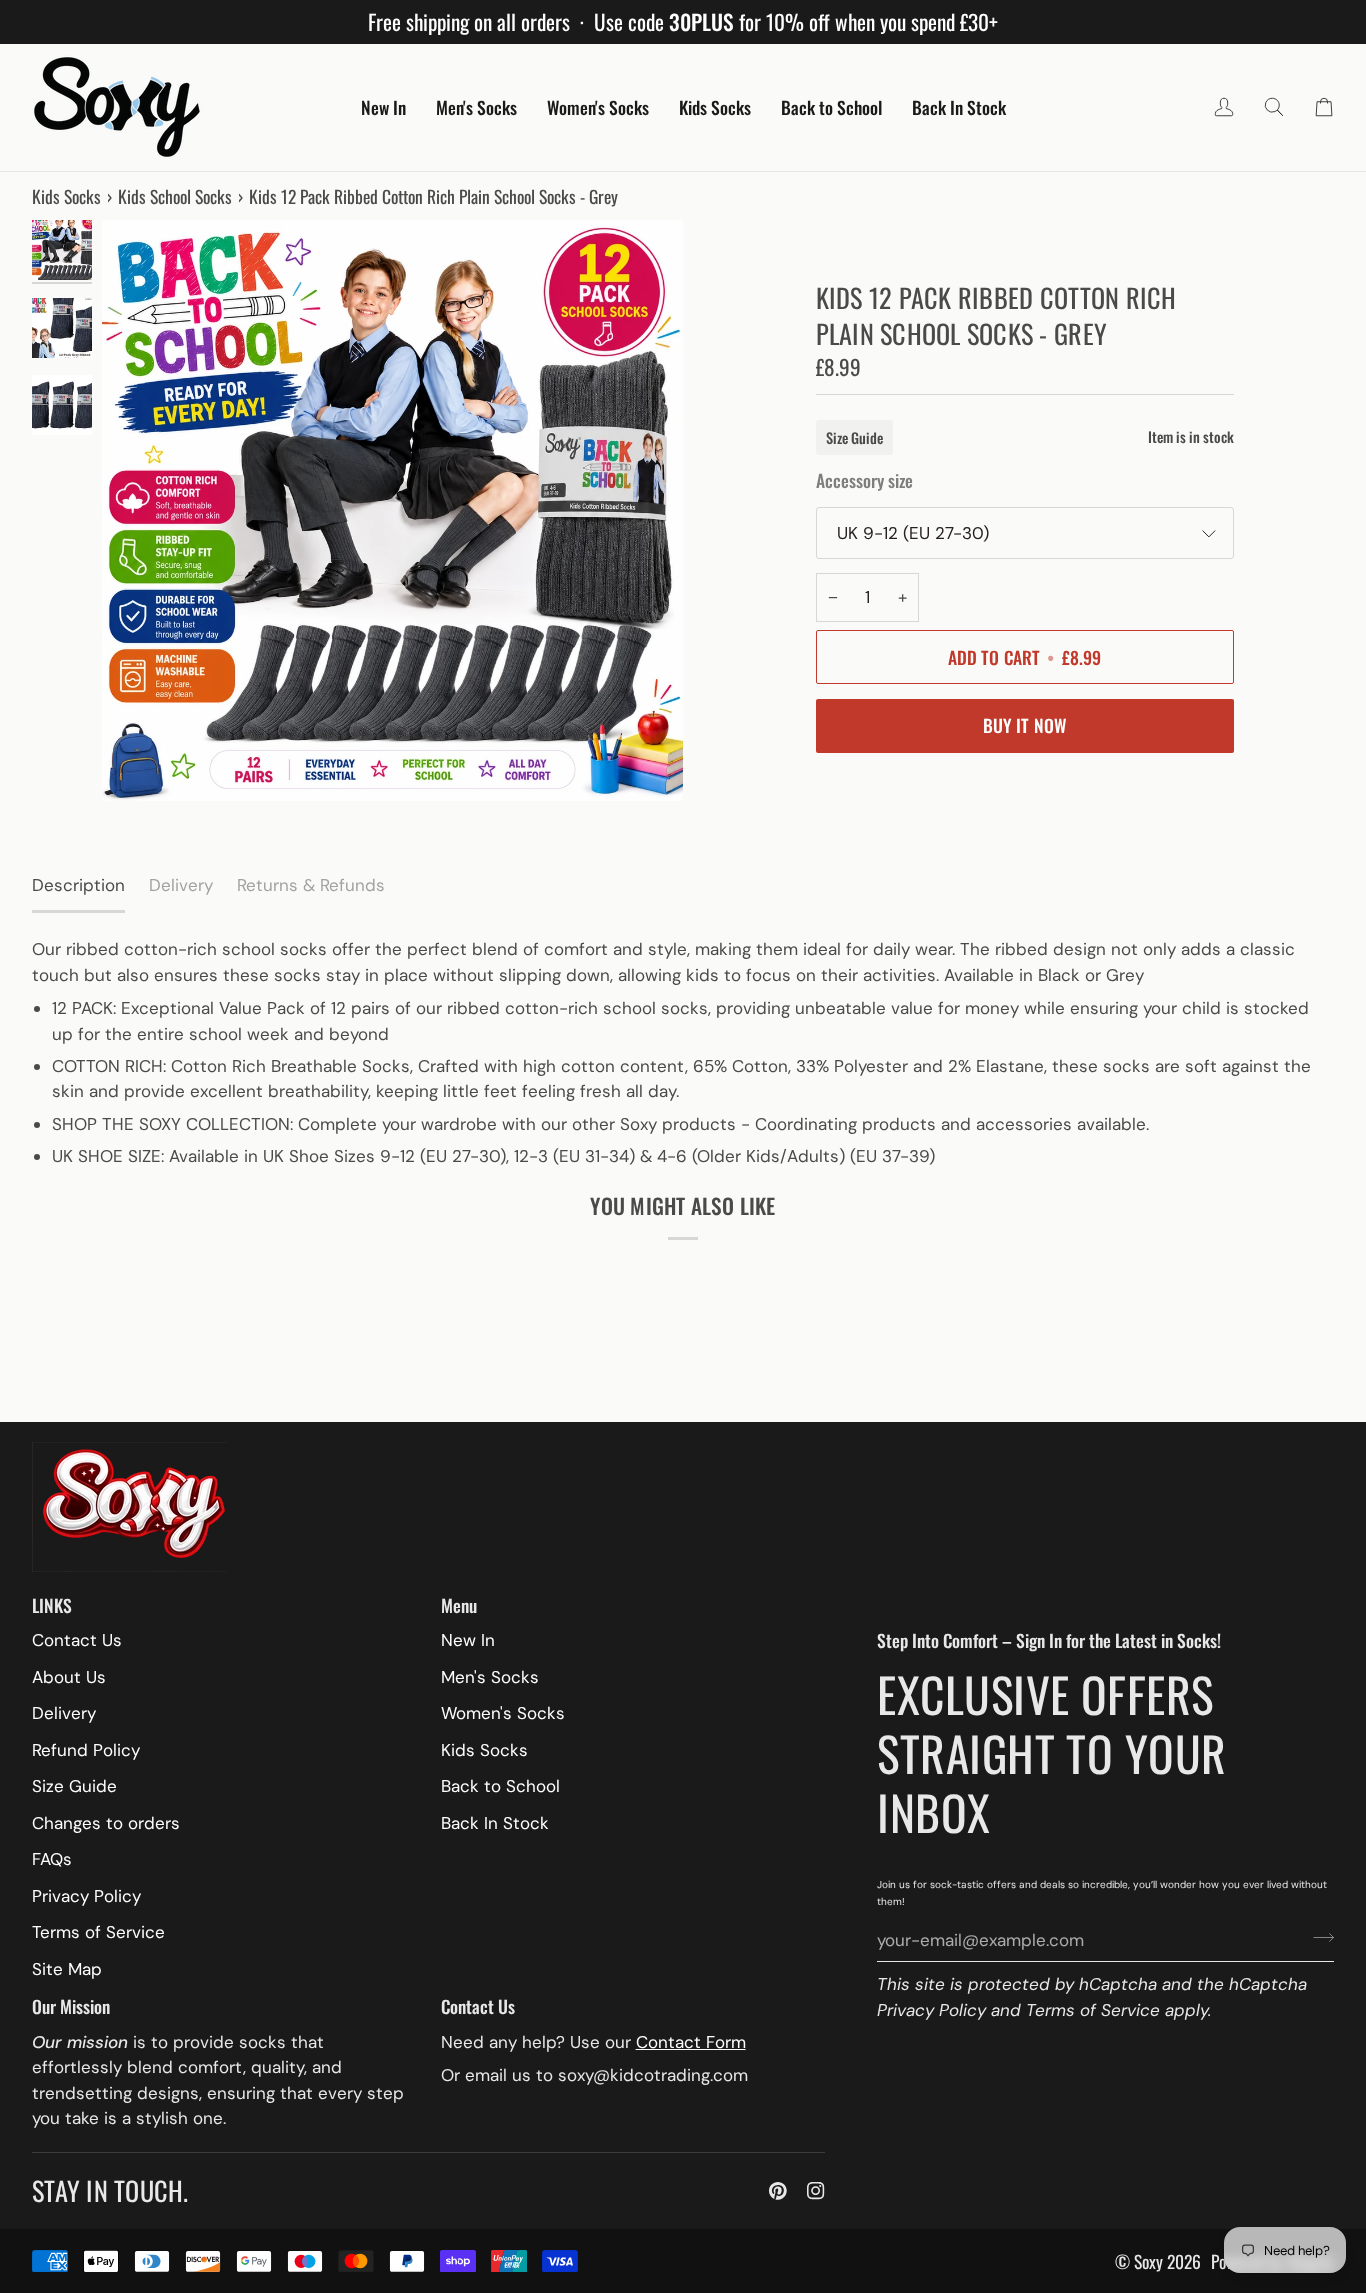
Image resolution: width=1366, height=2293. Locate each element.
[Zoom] (392, 510)
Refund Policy (86, 1750)
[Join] (1317, 1938)
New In (468, 1640)
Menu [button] (459, 1605)
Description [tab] (78, 885)
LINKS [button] (52, 1605)
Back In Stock (495, 1823)
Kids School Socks (175, 196)
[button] (383, 107)
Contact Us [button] (478, 2006)
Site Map (67, 1969)
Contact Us (77, 1640)
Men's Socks (490, 1677)
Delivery (64, 1713)
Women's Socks (503, 1713)
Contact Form (691, 2042)
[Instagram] (816, 2191)
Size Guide (854, 437)
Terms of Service (1093, 2010)
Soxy (1148, 2261)
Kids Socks (66, 196)
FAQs (52, 1859)
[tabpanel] (683, 1053)
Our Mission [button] (71, 2006)
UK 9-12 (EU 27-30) (913, 533)
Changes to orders (106, 1823)
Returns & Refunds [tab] (311, 885)
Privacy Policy (931, 2010)
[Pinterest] (778, 2191)
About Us (69, 1677)
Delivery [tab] (181, 885)
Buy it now (1025, 725)
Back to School (500, 1786)
